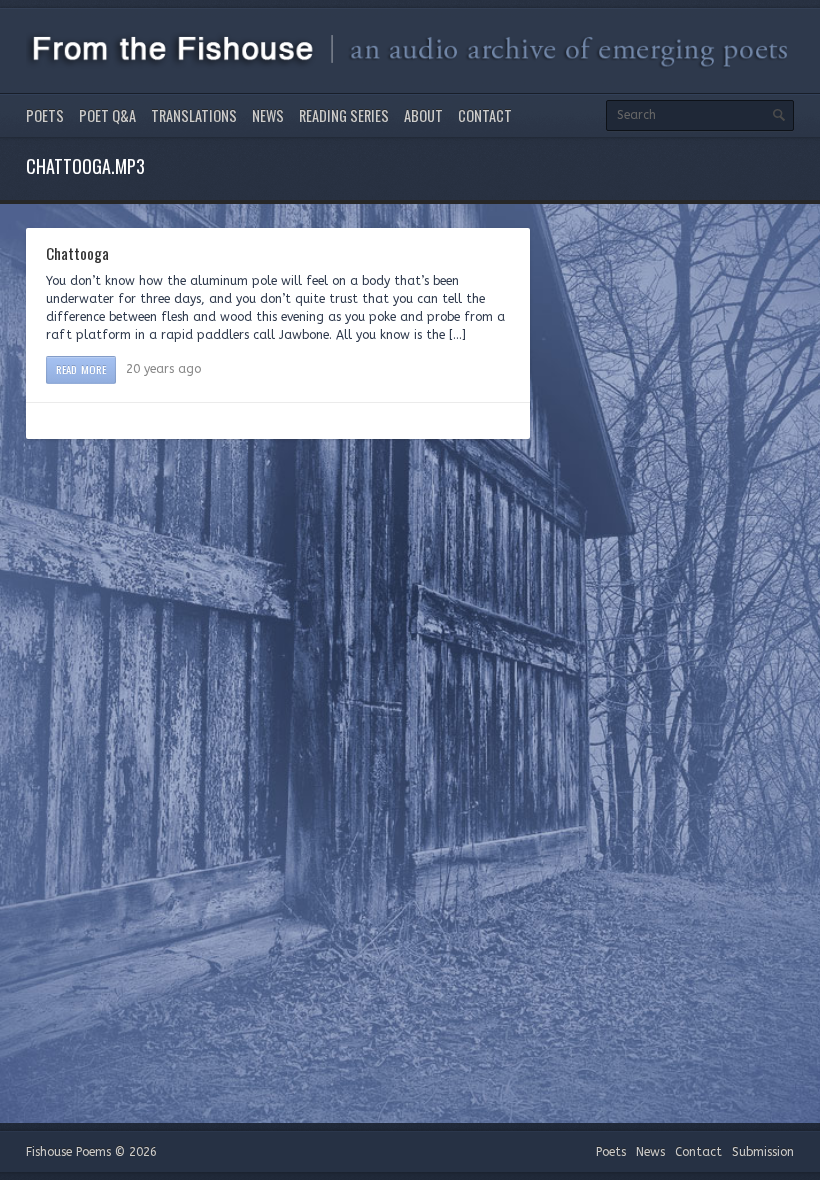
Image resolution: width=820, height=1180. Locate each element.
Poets (45, 115)
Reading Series (344, 115)
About (423, 115)
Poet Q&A (107, 115)
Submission (763, 1152)
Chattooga (77, 253)
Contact (485, 115)
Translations (194, 115)
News (268, 115)
